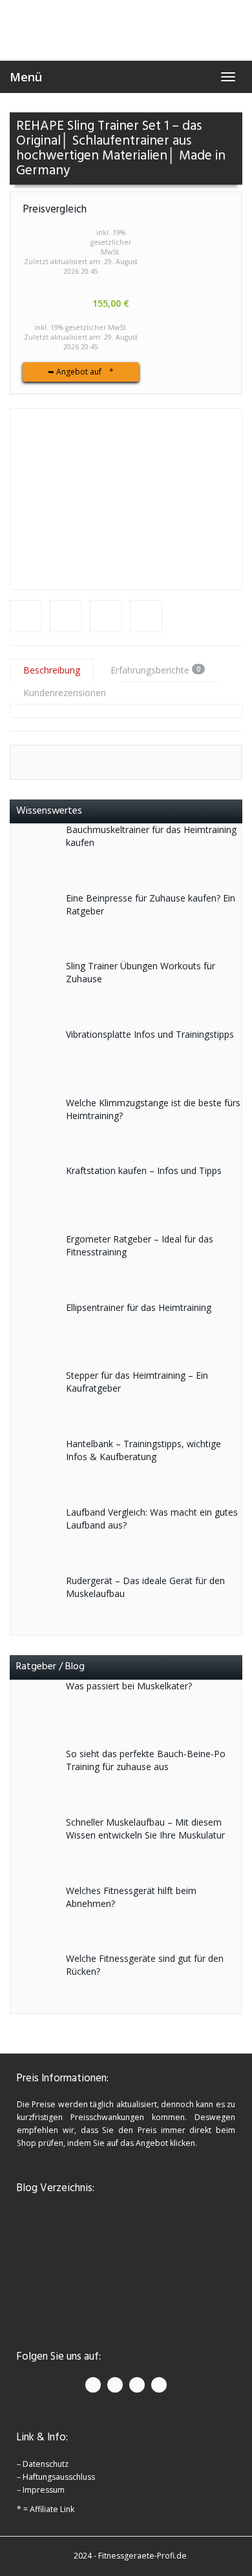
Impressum (44, 2490)
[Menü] (126, 30)
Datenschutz (46, 2464)
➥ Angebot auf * (81, 372)
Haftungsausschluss (59, 2477)
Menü (26, 77)
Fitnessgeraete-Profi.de (142, 2556)
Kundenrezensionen (65, 693)
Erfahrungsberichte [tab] (155, 670)
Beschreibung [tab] (52, 670)
